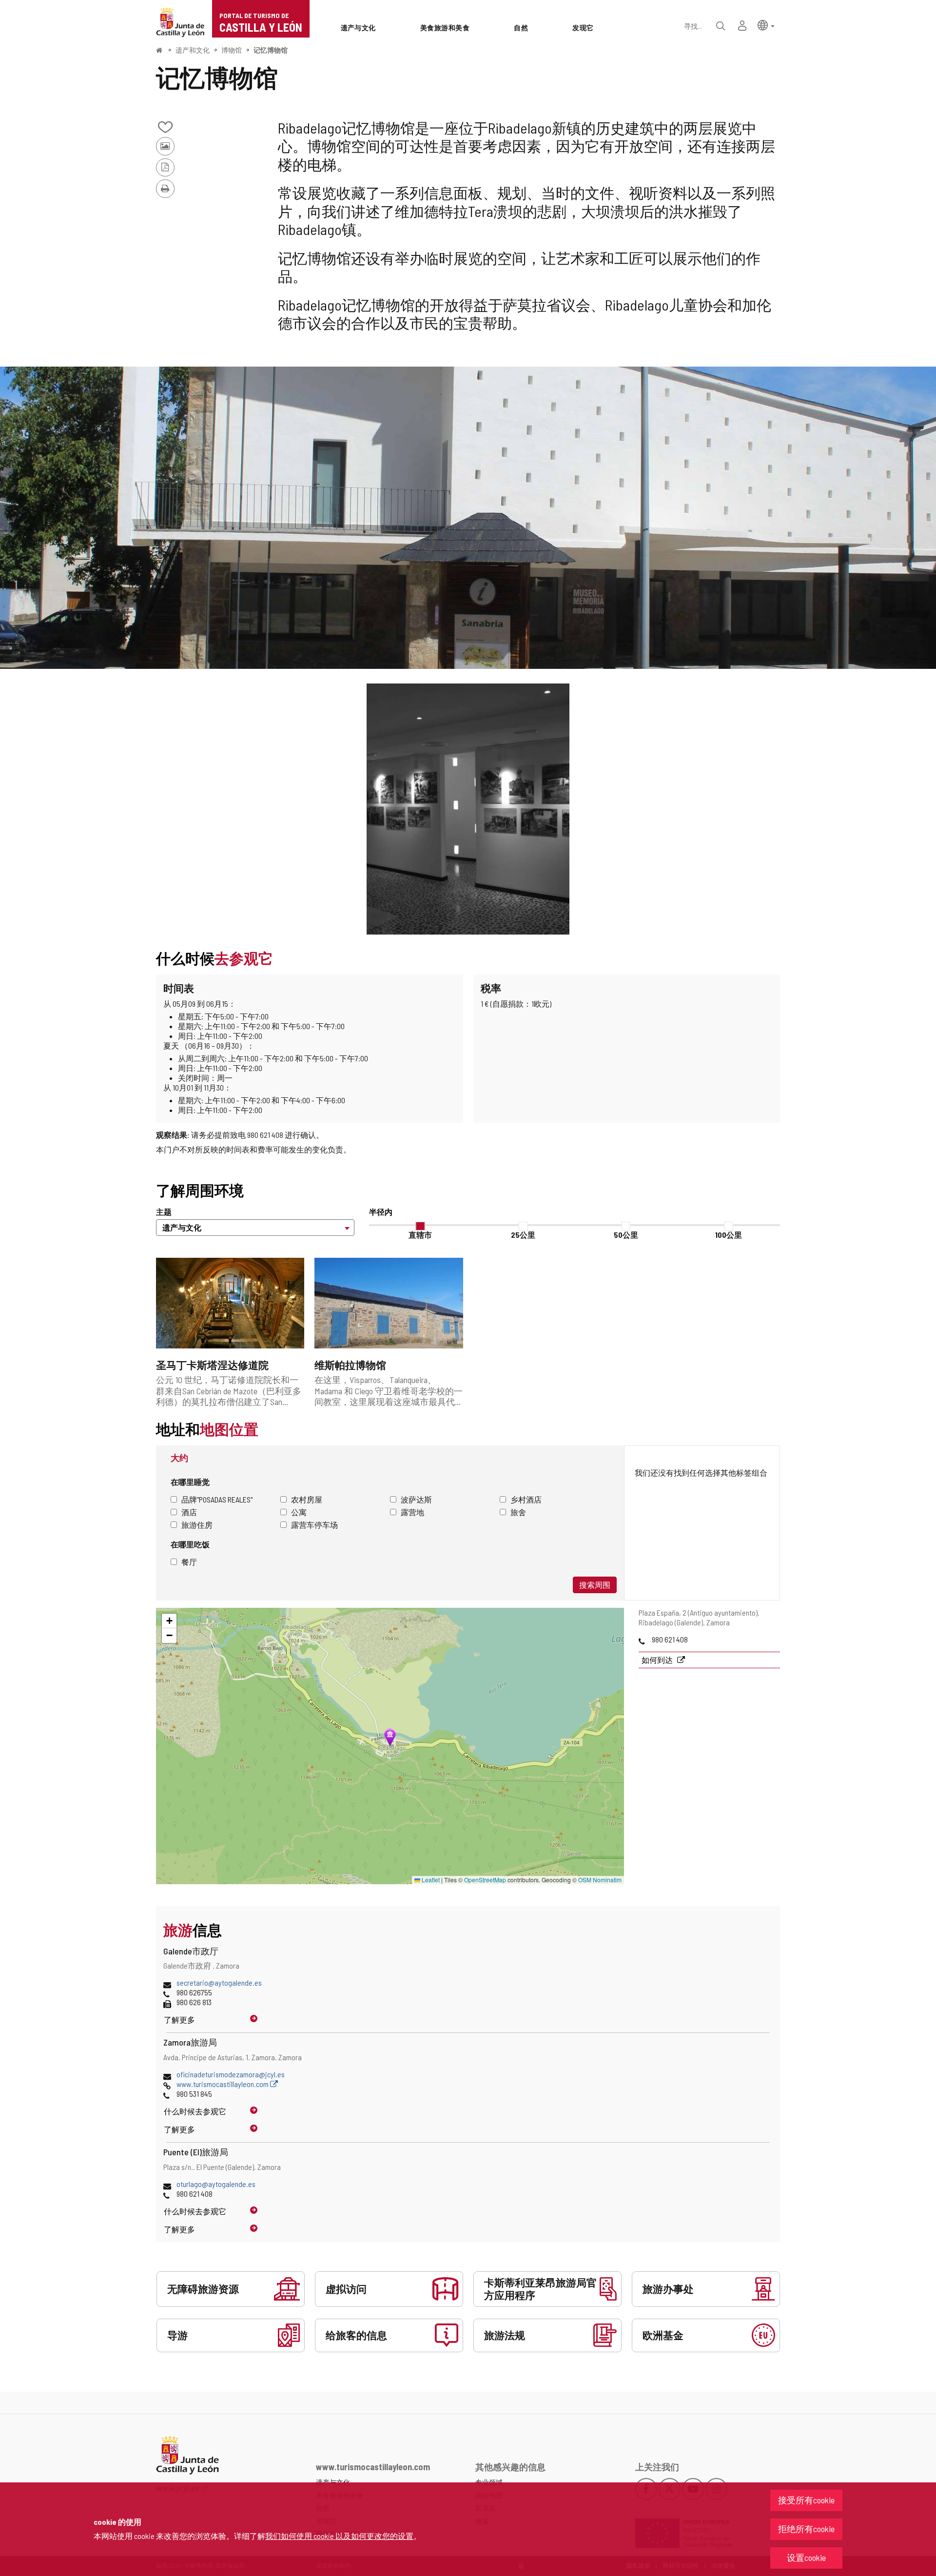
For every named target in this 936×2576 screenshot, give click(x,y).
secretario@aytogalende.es (219, 1982)
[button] (766, 25)
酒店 (189, 1512)
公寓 (299, 1512)
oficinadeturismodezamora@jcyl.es (231, 2074)
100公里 (729, 1235)
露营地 (412, 1512)
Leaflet (430, 1880)
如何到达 (658, 1660)
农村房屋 (307, 1499)
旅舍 (518, 1512)
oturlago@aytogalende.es (216, 2184)
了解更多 (179, 2020)
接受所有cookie (806, 2500)
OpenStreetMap (485, 1880)
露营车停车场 (314, 1525)
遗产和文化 (193, 50)
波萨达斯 (416, 1499)
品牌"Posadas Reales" (217, 1499)
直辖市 (420, 1235)
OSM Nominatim (600, 1880)
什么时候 (195, 2111)
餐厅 (189, 1562)
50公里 (626, 1235)
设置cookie (806, 2557)
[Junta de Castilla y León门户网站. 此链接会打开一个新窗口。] (180, 21)
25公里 (523, 1235)
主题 (164, 1212)
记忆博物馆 (271, 50)
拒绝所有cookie (806, 2529)
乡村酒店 (526, 1499)
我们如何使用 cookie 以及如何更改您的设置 (339, 2536)
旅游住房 (197, 1525)
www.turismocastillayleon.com (223, 2084)
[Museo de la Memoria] (468, 518)
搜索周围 (595, 1585)
